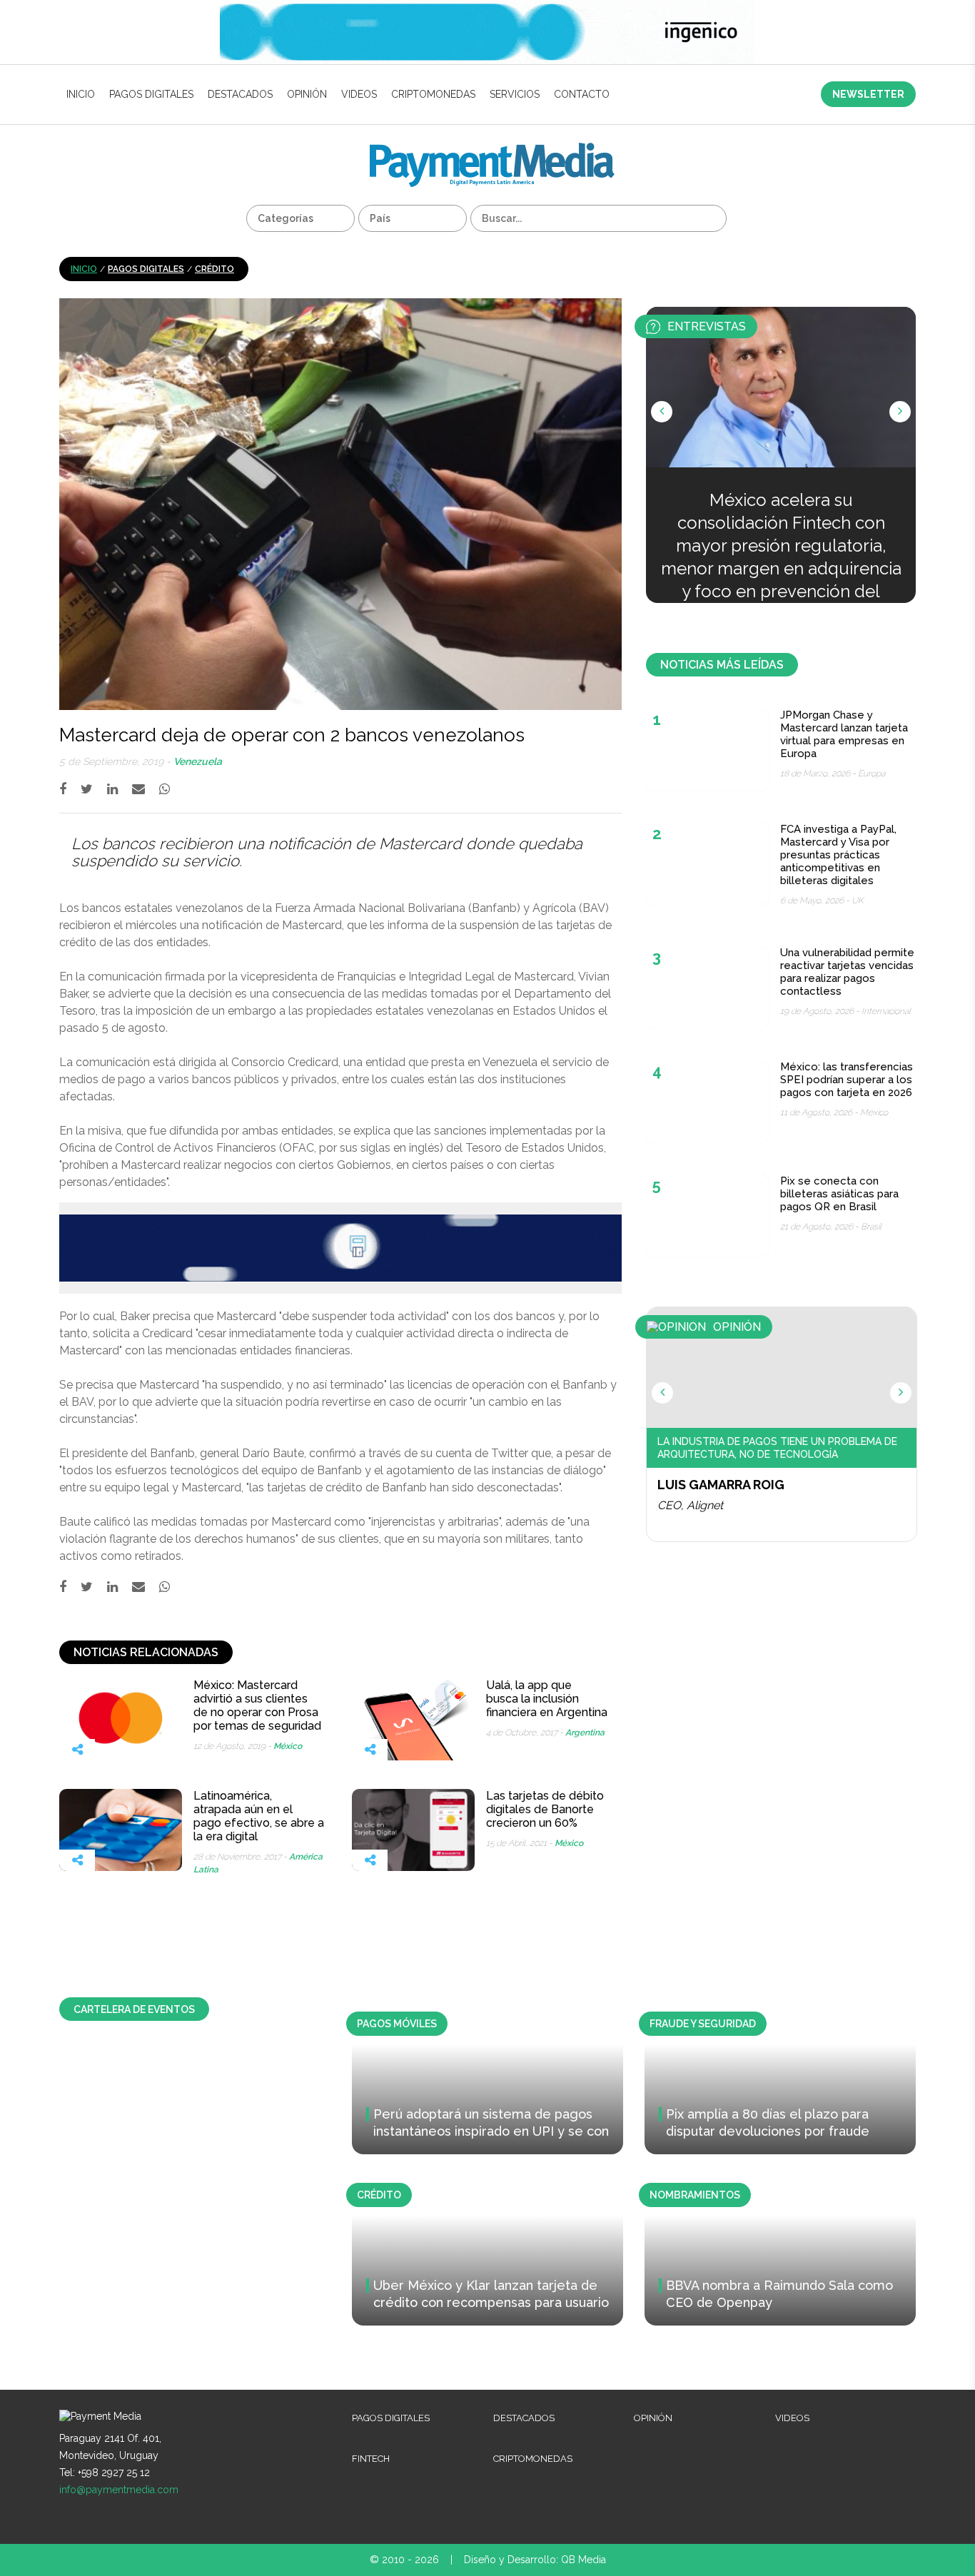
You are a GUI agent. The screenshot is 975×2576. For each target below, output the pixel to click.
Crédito (214, 269)
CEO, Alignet (690, 1505)
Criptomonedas (433, 94)
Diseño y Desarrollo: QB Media (535, 2560)
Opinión (307, 94)
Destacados (240, 94)
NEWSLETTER (868, 94)
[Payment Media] (492, 149)
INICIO (81, 94)
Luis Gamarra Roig (721, 1485)
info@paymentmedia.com (119, 2490)
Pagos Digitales (151, 94)
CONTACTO (582, 94)
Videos (359, 94)
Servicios (515, 94)
